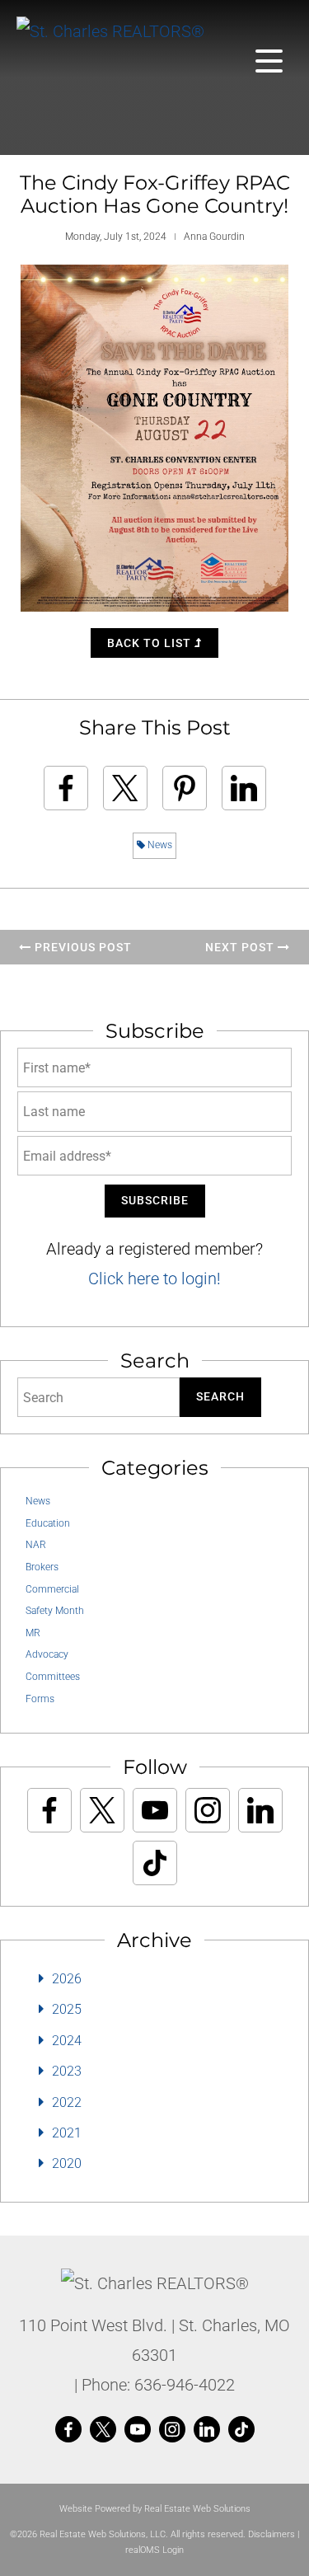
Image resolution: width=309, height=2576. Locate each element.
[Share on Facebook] (66, 788)
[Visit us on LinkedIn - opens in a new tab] (260, 1810)
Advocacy (47, 1654)
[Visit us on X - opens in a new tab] (102, 1810)
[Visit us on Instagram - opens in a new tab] (208, 1810)
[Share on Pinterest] (185, 788)
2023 (67, 2071)
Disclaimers (272, 2534)
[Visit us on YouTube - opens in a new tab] (155, 1810)
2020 (67, 2163)
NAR (36, 1545)
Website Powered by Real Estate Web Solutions (155, 2509)
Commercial (52, 1589)
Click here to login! (154, 1279)
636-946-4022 (185, 2385)
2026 (67, 1979)
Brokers (42, 1567)
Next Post (241, 947)
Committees (53, 1677)
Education (48, 1523)
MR (33, 1633)
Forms (40, 1699)
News (159, 845)
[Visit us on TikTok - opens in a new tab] (155, 1863)
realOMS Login (154, 2550)
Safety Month (55, 1611)
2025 (67, 2009)
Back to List (151, 643)
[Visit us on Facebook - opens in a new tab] (49, 1810)
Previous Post (82, 947)
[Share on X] (125, 788)
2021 (67, 2133)
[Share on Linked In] (244, 788)
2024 (67, 2041)
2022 (67, 2102)
